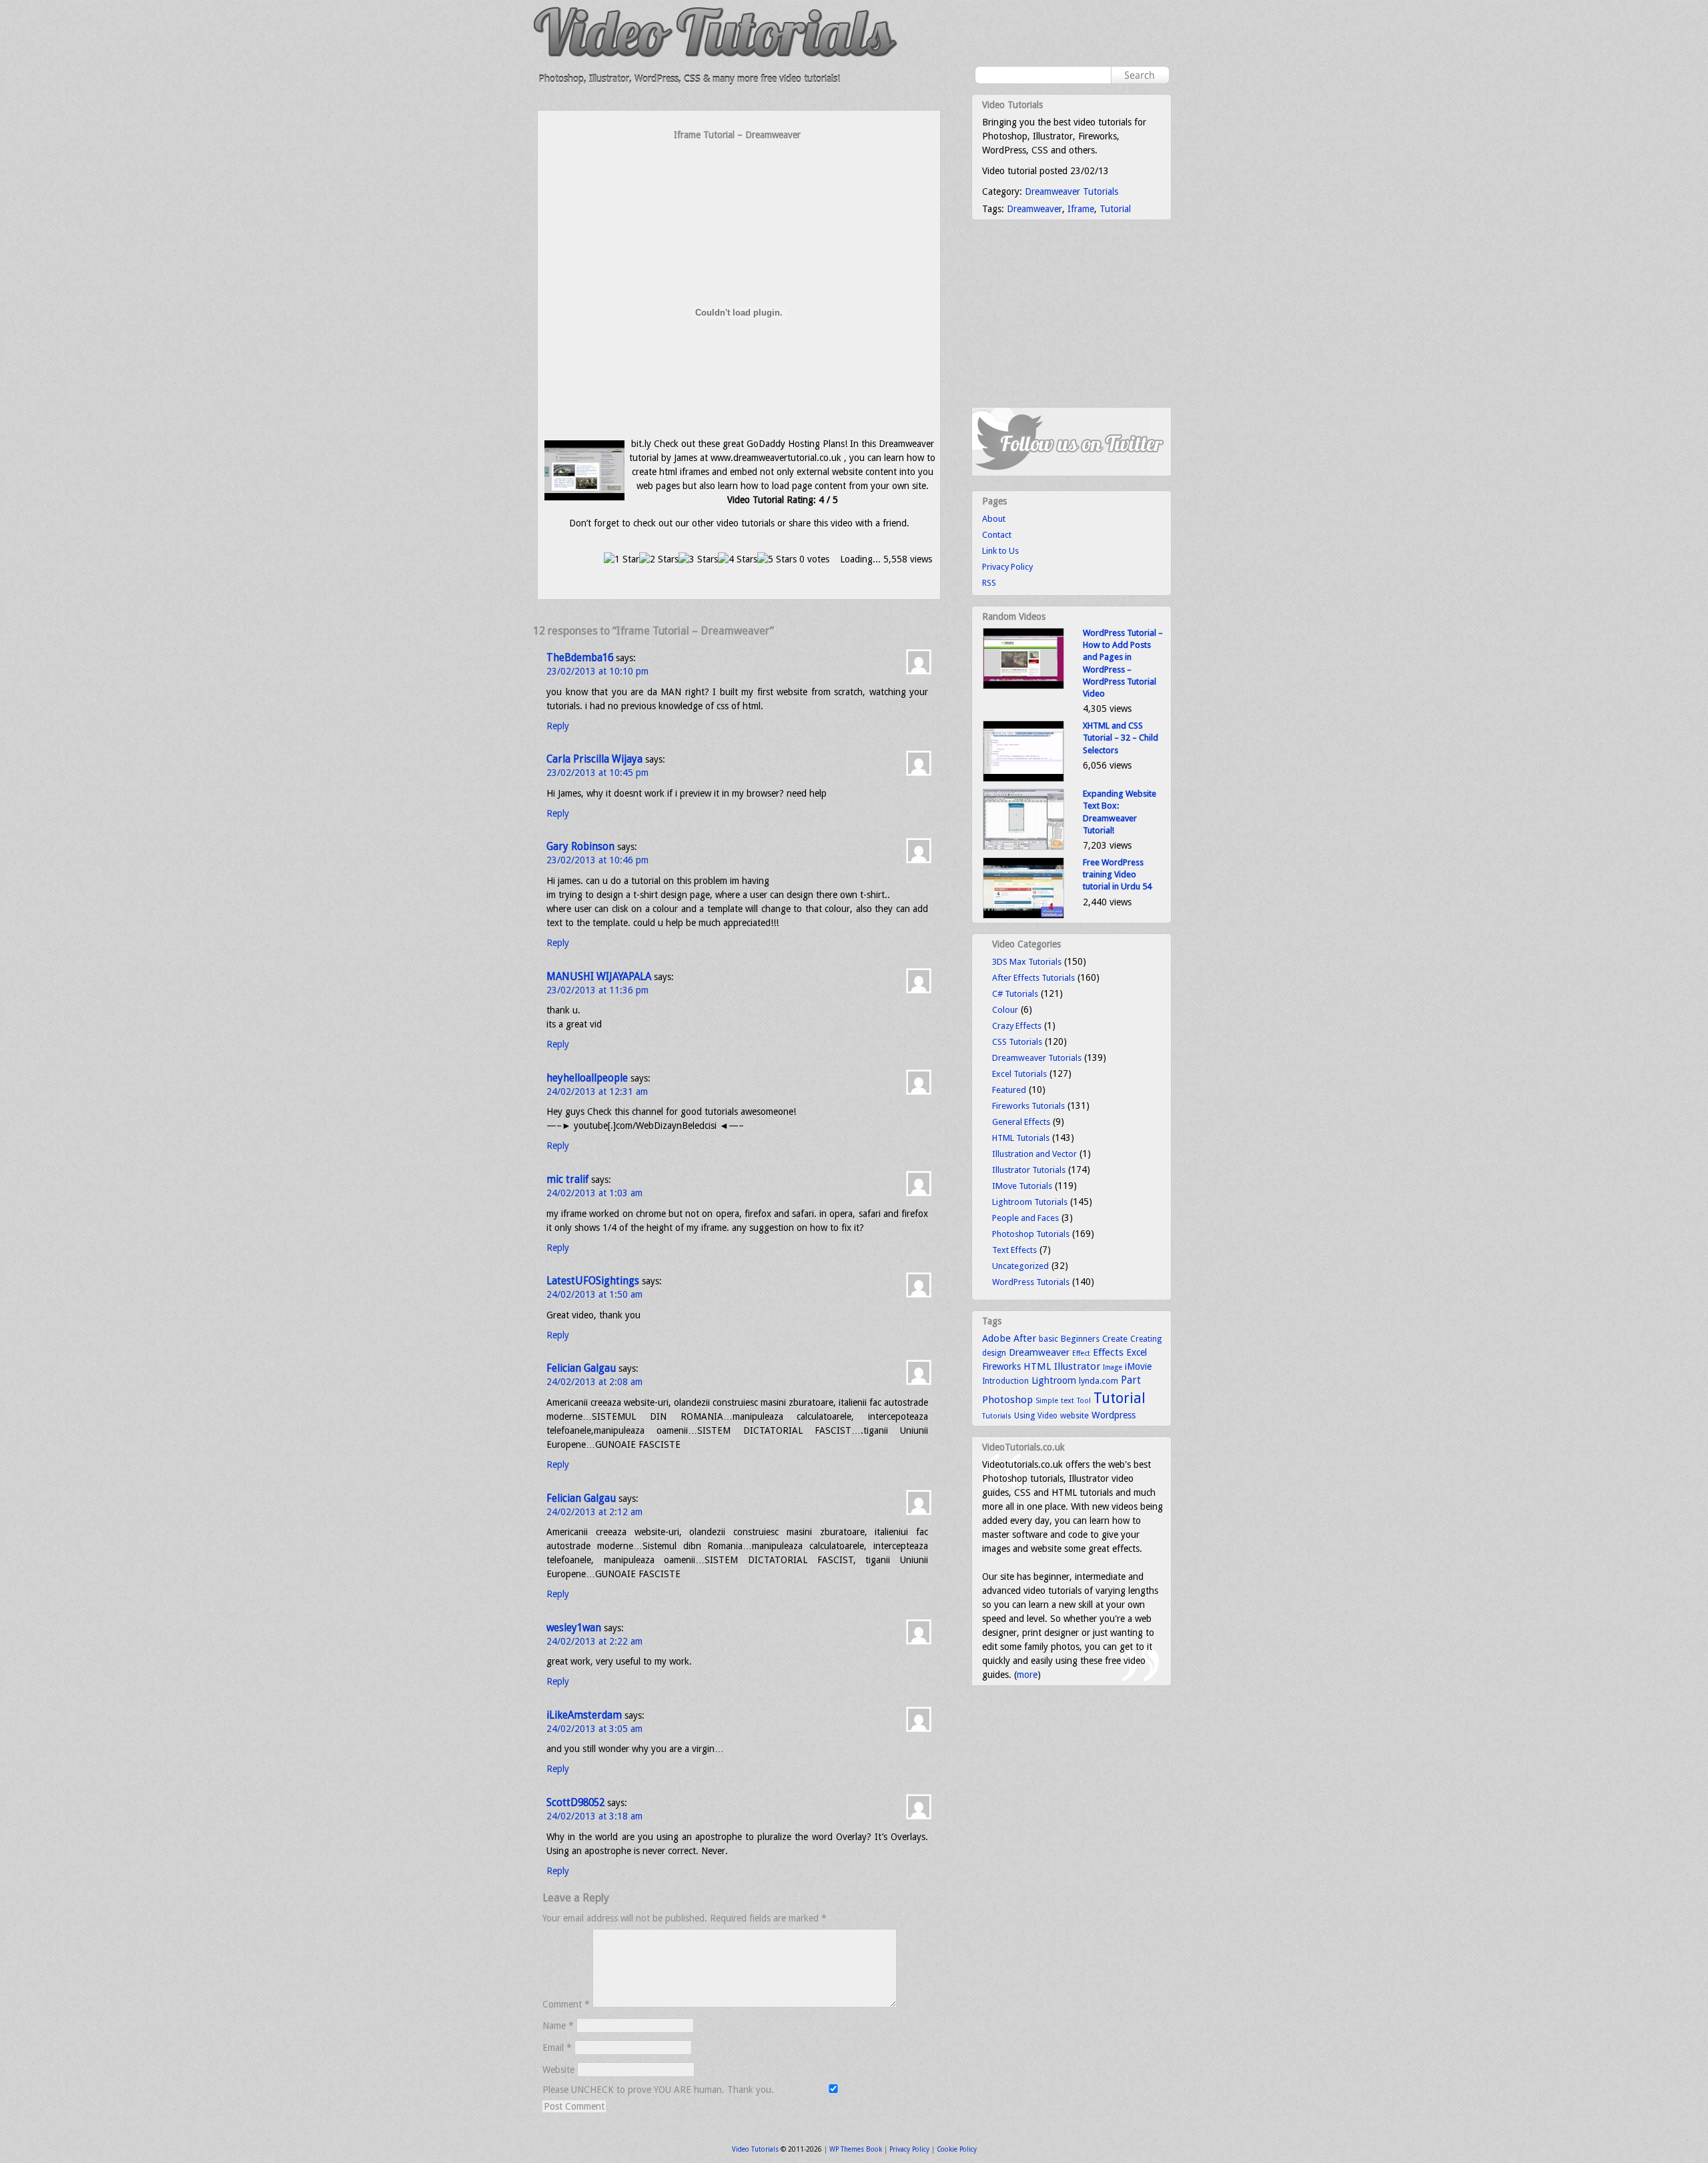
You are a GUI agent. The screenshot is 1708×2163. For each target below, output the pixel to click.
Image (1113, 1367)
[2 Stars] (659, 559)
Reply (558, 726)
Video (1047, 1416)
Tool (1084, 1401)
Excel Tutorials (1019, 1074)
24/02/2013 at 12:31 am (597, 1092)
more (1027, 1675)
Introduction (1005, 1381)
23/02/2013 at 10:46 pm (597, 860)
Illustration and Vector (1034, 1154)
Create (1115, 1339)
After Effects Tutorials (1033, 978)
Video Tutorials (755, 2149)
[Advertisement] (739, 168)
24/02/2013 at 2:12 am (594, 1512)
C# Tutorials (1015, 994)
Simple (1047, 1401)
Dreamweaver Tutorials (1072, 191)
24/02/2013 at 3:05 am (594, 1729)
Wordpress (1114, 1415)
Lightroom (1054, 1380)
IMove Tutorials (1022, 1186)
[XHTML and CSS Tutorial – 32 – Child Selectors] (1023, 779)
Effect (1081, 1353)
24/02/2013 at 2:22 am (594, 1641)
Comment (566, 2004)
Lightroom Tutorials (1030, 1202)
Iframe (1081, 209)
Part (1131, 1380)
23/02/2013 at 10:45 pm (597, 773)
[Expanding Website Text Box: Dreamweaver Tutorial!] (1023, 847)
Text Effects (1014, 1250)
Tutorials (997, 1416)
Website (558, 2070)
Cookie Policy (957, 2149)
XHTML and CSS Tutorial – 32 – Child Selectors (1121, 738)
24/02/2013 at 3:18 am (594, 1816)
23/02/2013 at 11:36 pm (597, 990)
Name (558, 2026)
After (1025, 1338)
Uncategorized (1020, 1266)
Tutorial (1115, 209)
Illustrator (1077, 1366)
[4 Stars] (738, 559)
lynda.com (1099, 1381)
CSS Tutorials (1017, 1042)
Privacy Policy (1007, 567)
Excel (1137, 1352)
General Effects (1021, 1122)
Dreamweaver (1034, 209)
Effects (1108, 1352)
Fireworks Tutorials (1028, 1106)
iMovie (1138, 1366)
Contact (997, 535)
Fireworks (1001, 1366)
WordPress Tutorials (1031, 1282)
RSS (989, 583)
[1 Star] (621, 559)
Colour (1005, 1010)
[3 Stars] (698, 559)
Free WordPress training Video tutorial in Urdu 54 (1117, 874)
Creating (1146, 1339)
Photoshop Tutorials (1031, 1234)
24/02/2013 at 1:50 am (594, 1294)
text (1067, 1400)
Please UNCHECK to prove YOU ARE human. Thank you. (660, 2090)
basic (1048, 1339)
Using (1024, 1415)
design (994, 1353)
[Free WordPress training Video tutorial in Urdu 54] (1023, 916)
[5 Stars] (777, 559)
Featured (1009, 1090)
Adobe (996, 1338)
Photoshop (1007, 1400)
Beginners (1080, 1339)
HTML (1037, 1366)
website (1075, 1416)
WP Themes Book (856, 2149)
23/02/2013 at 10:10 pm (597, 671)
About (994, 519)
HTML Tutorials (1021, 1138)
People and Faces (1025, 1218)
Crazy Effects (1017, 1026)
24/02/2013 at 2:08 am (594, 1382)
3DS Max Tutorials (1027, 962)
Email (557, 2048)
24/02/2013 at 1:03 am (594, 1193)
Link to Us (1000, 551)
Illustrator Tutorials (1029, 1170)
